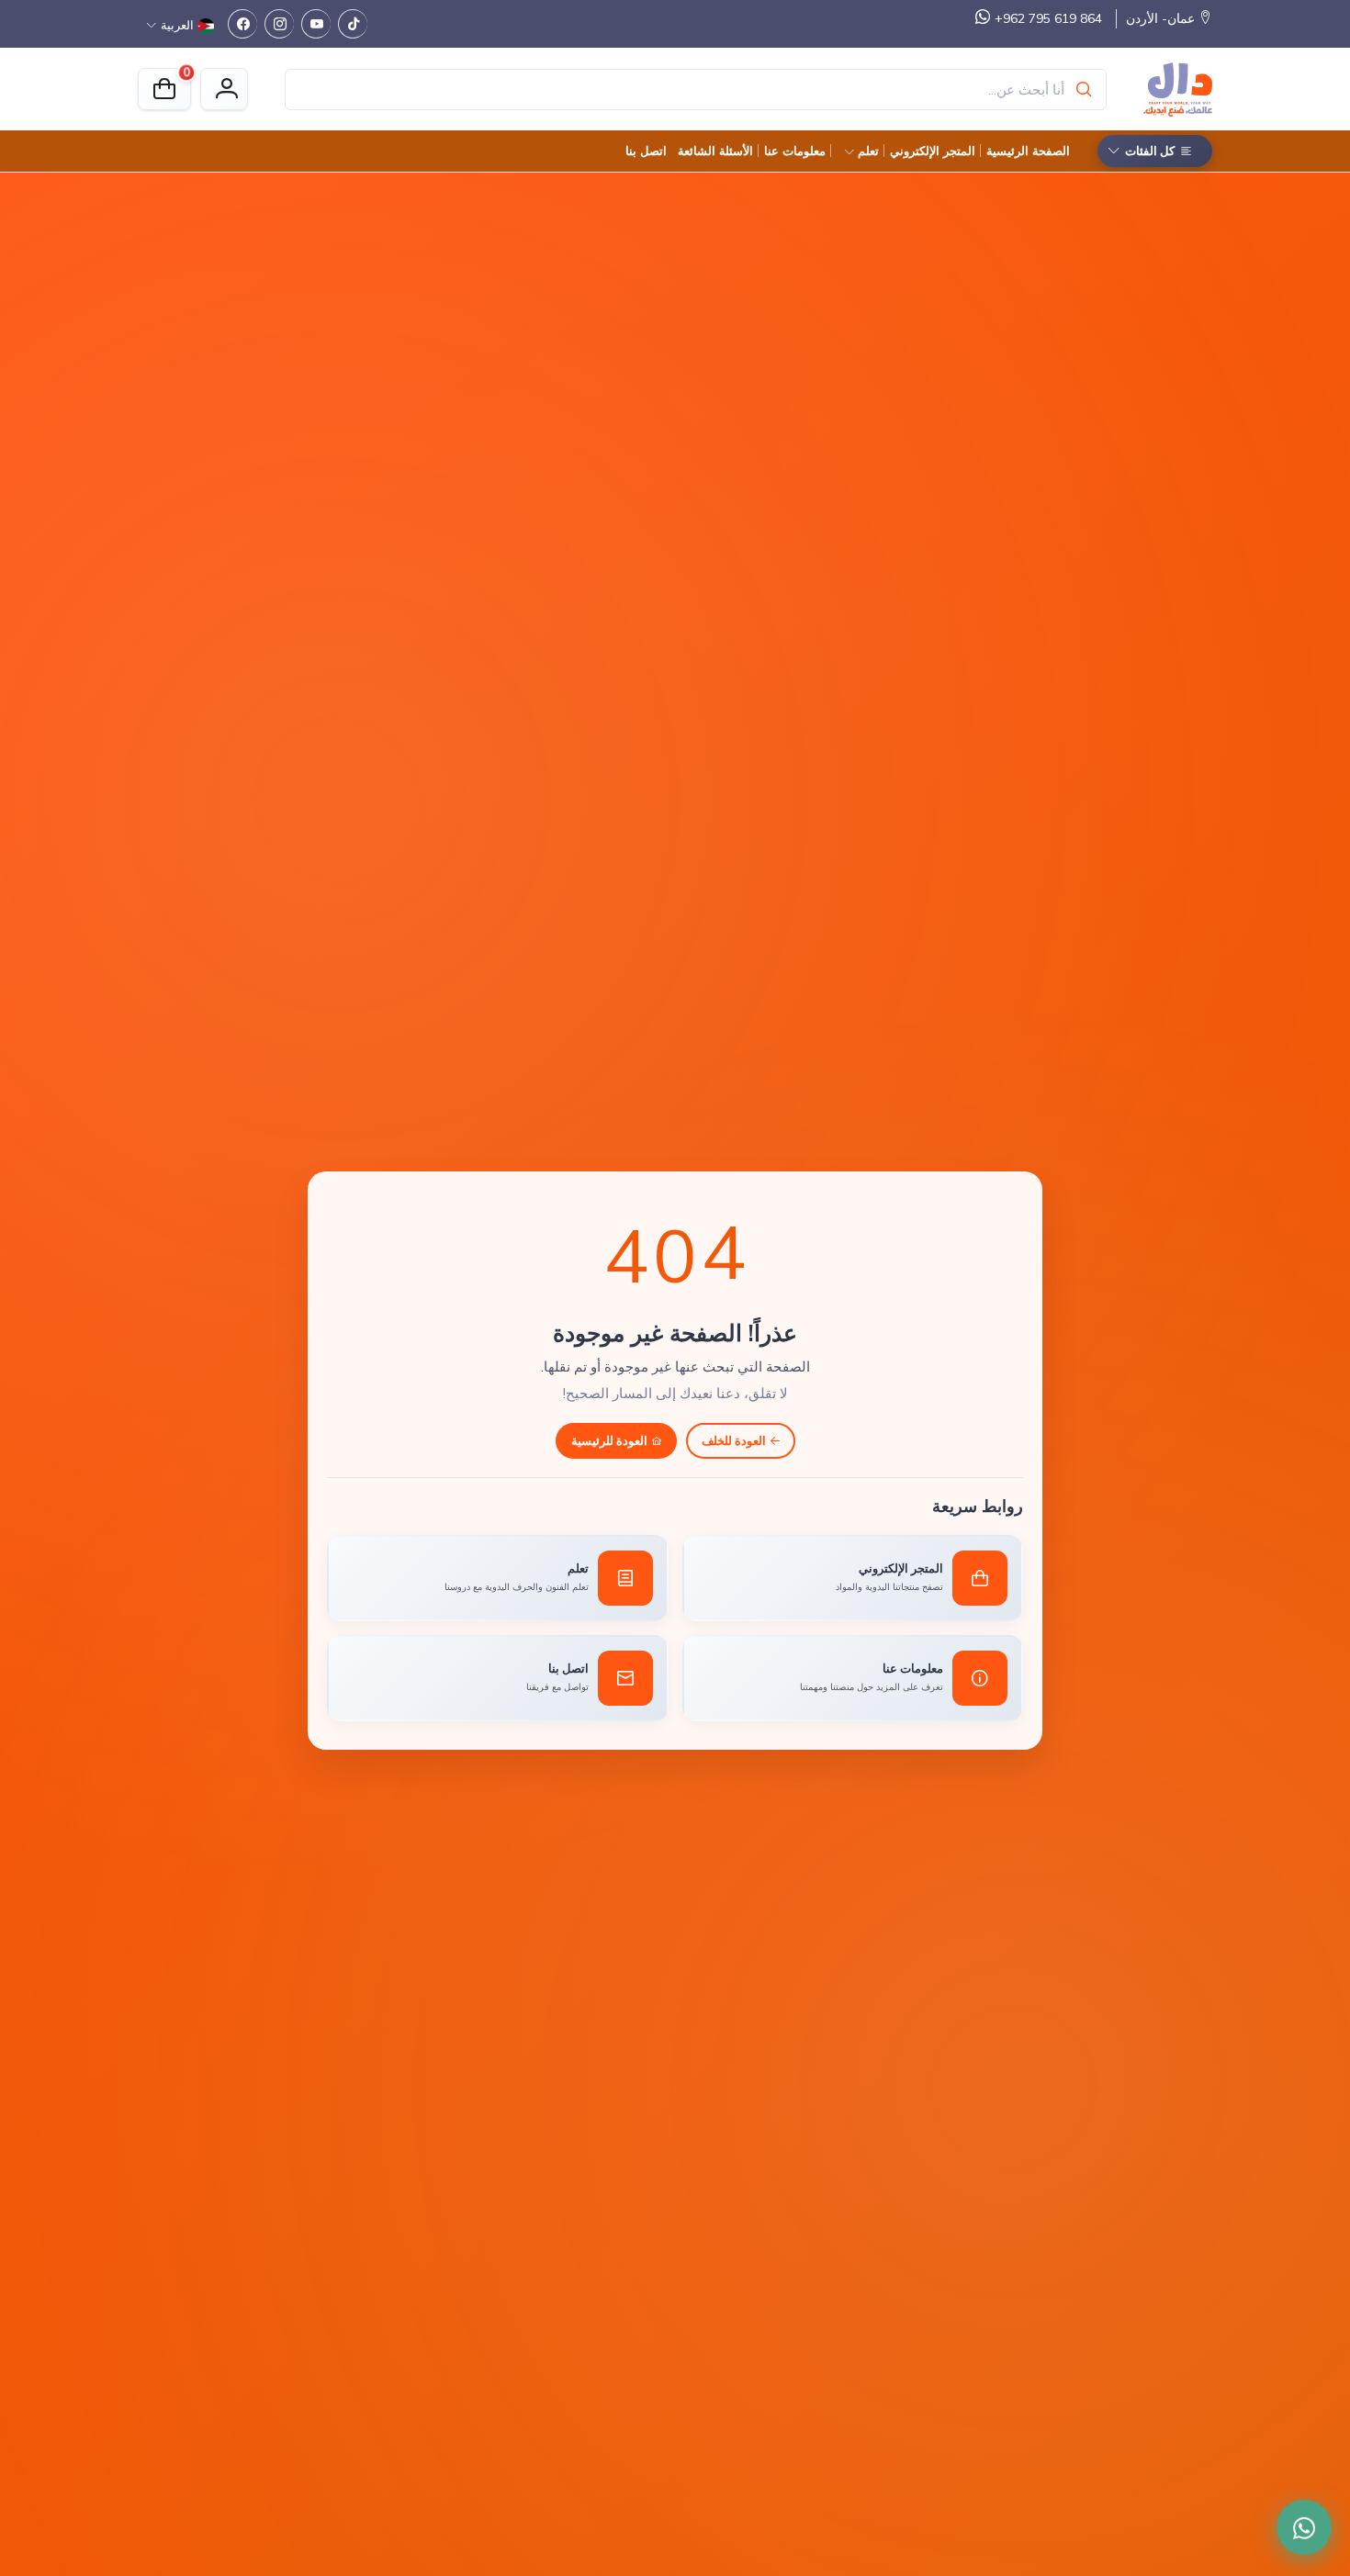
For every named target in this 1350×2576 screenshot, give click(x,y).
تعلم (868, 151)
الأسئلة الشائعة (715, 151)
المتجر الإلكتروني (933, 151)
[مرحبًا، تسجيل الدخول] (224, 89)
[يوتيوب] (316, 24)
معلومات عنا (795, 151)
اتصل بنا (646, 151)
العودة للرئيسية (609, 1440)
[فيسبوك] (242, 24)
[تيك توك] (353, 24)
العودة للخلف (734, 1440)
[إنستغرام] (279, 24)
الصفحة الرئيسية (1028, 151)
